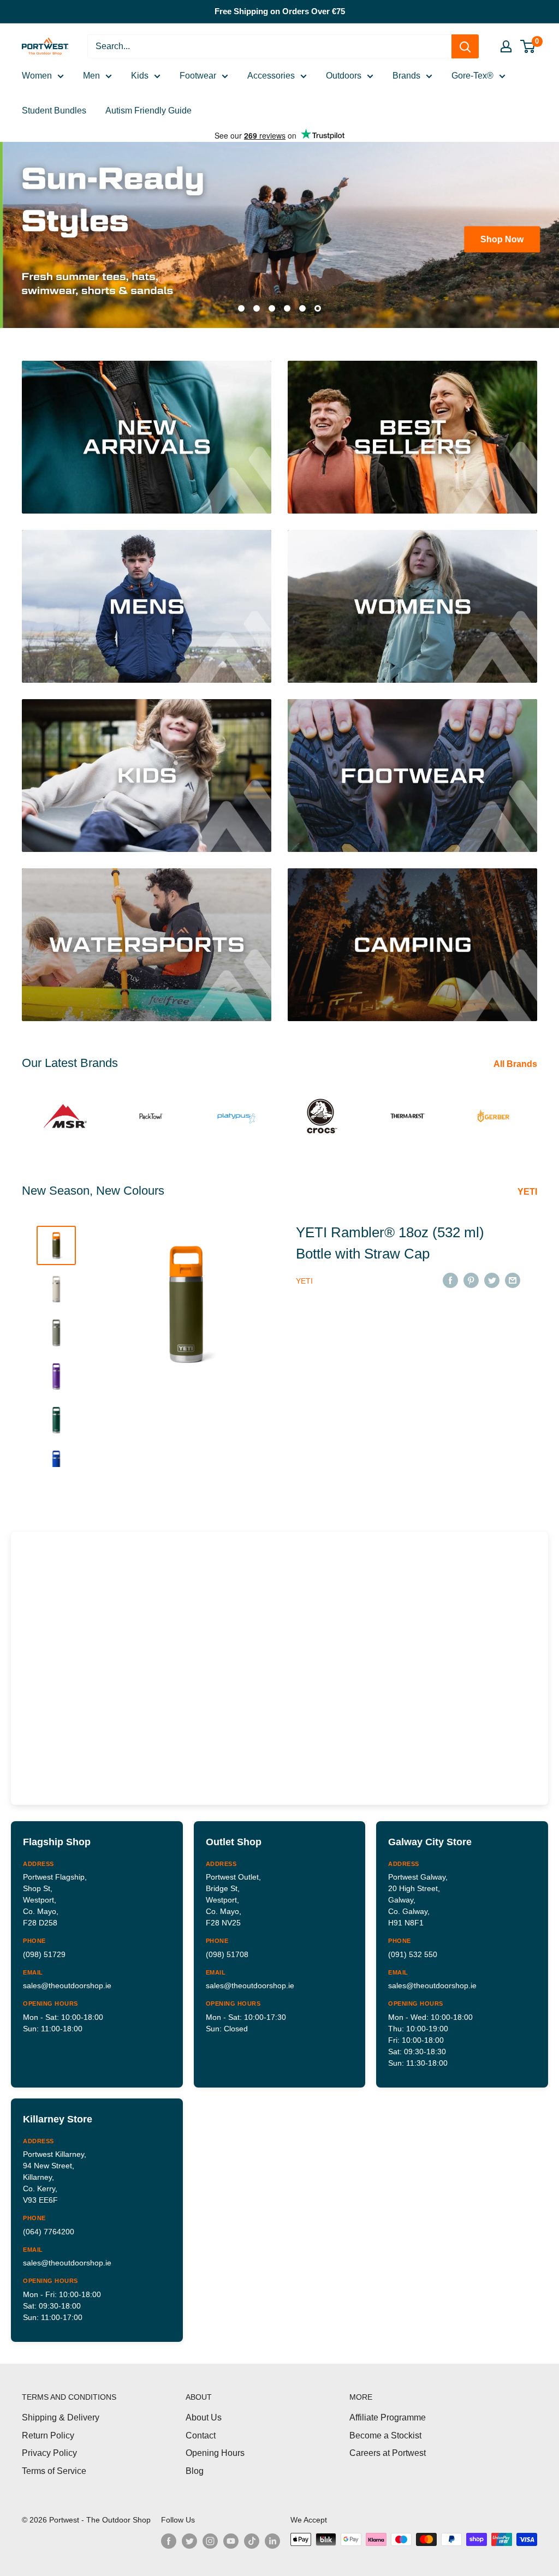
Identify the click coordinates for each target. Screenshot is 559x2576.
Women (37, 76)
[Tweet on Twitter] (492, 1275)
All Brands (516, 1060)
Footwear (198, 76)
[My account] (506, 46)
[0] (528, 46)
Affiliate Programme (388, 2413)
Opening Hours (215, 2449)
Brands (406, 76)
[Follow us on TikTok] (252, 2536)
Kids (140, 76)
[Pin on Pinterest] (471, 1275)
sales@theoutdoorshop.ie (67, 1981)
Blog (195, 2466)
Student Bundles (54, 111)
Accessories (271, 76)
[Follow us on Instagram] (210, 2536)
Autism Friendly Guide (148, 111)
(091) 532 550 (413, 1949)
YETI (528, 1187)
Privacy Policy (49, 2449)
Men (91, 76)
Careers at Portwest (388, 2449)
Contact (201, 2431)
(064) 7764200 (49, 2227)
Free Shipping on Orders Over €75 (280, 11)
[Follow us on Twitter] (189, 2536)
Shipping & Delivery (61, 2413)
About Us (204, 2413)
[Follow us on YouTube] (231, 2536)
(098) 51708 (227, 1949)
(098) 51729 (44, 1949)
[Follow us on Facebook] (169, 2536)
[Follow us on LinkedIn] (272, 2536)
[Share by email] (513, 1275)
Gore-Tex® (472, 76)
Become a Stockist (385, 2431)
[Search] (465, 46)
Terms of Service (54, 2466)
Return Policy (48, 2431)
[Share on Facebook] (450, 1275)
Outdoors (344, 76)
